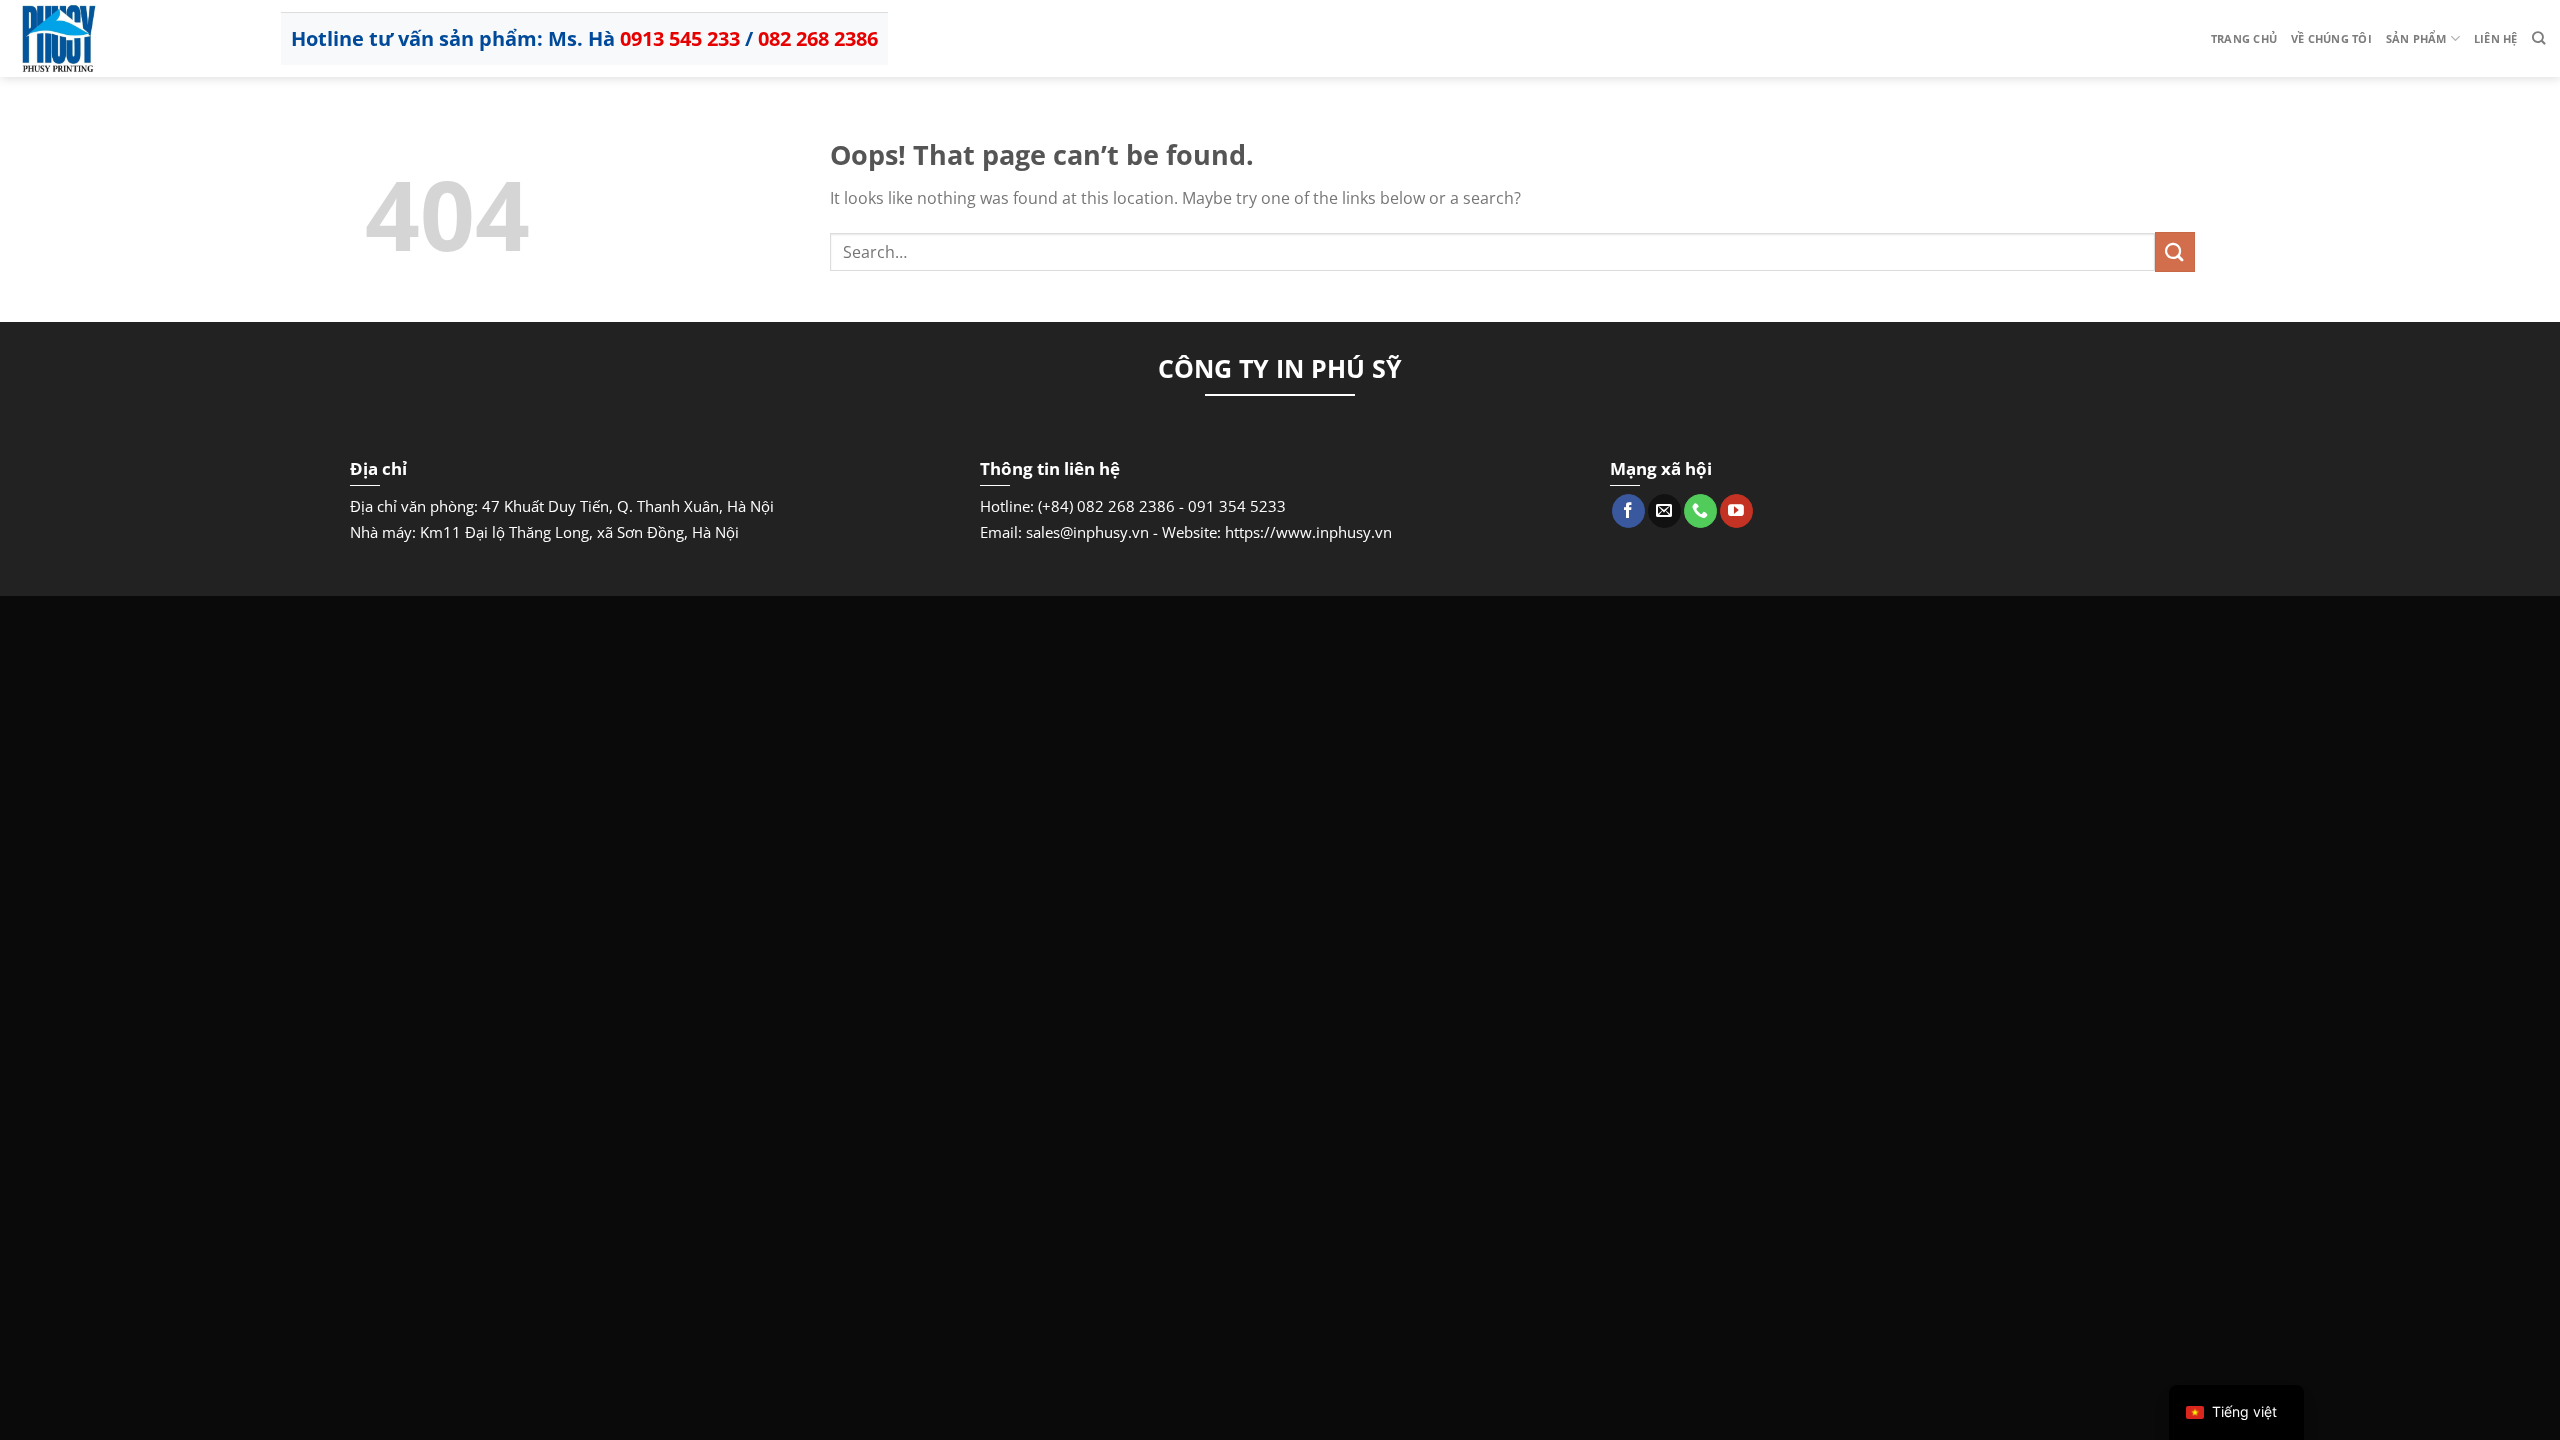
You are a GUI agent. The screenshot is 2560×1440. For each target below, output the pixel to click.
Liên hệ (2496, 38)
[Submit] (2175, 251)
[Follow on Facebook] (1628, 511)
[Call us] (1700, 511)
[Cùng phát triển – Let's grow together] (115, 38)
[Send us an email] (1664, 511)
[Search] (2538, 38)
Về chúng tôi (2331, 38)
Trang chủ (2244, 38)
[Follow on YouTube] (1736, 511)
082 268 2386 (818, 38)
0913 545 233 (680, 38)
